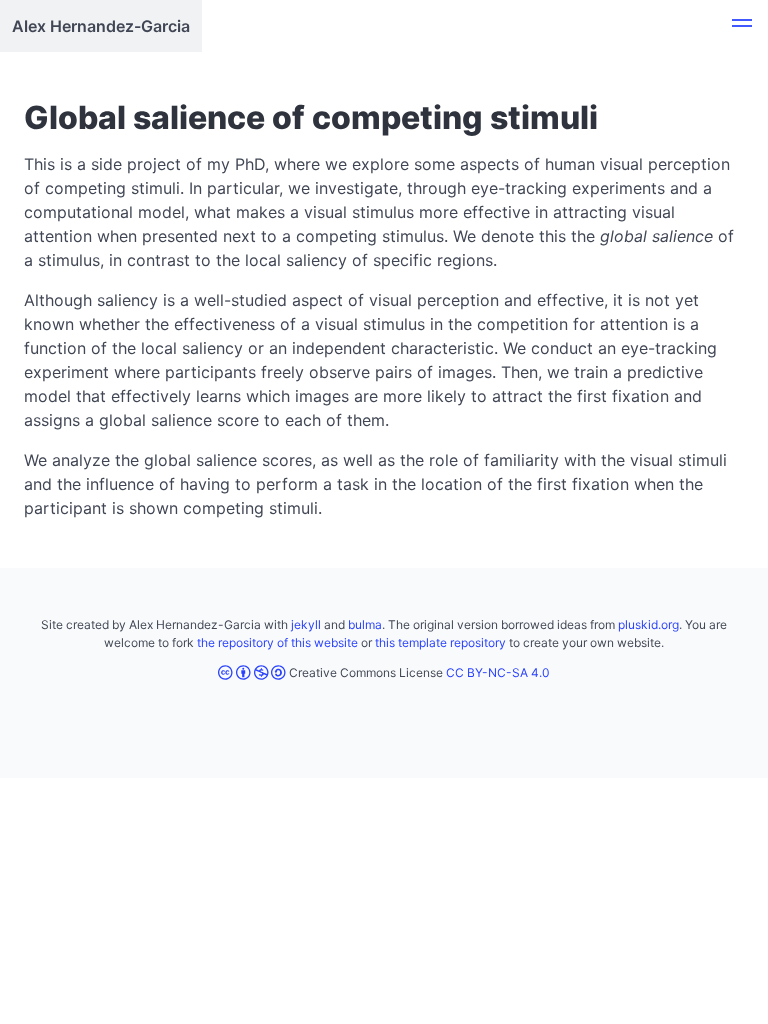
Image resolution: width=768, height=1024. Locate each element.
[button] (742, 26)
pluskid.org (648, 624)
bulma (365, 624)
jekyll (306, 624)
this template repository (440, 642)
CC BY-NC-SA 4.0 (498, 672)
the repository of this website (277, 642)
